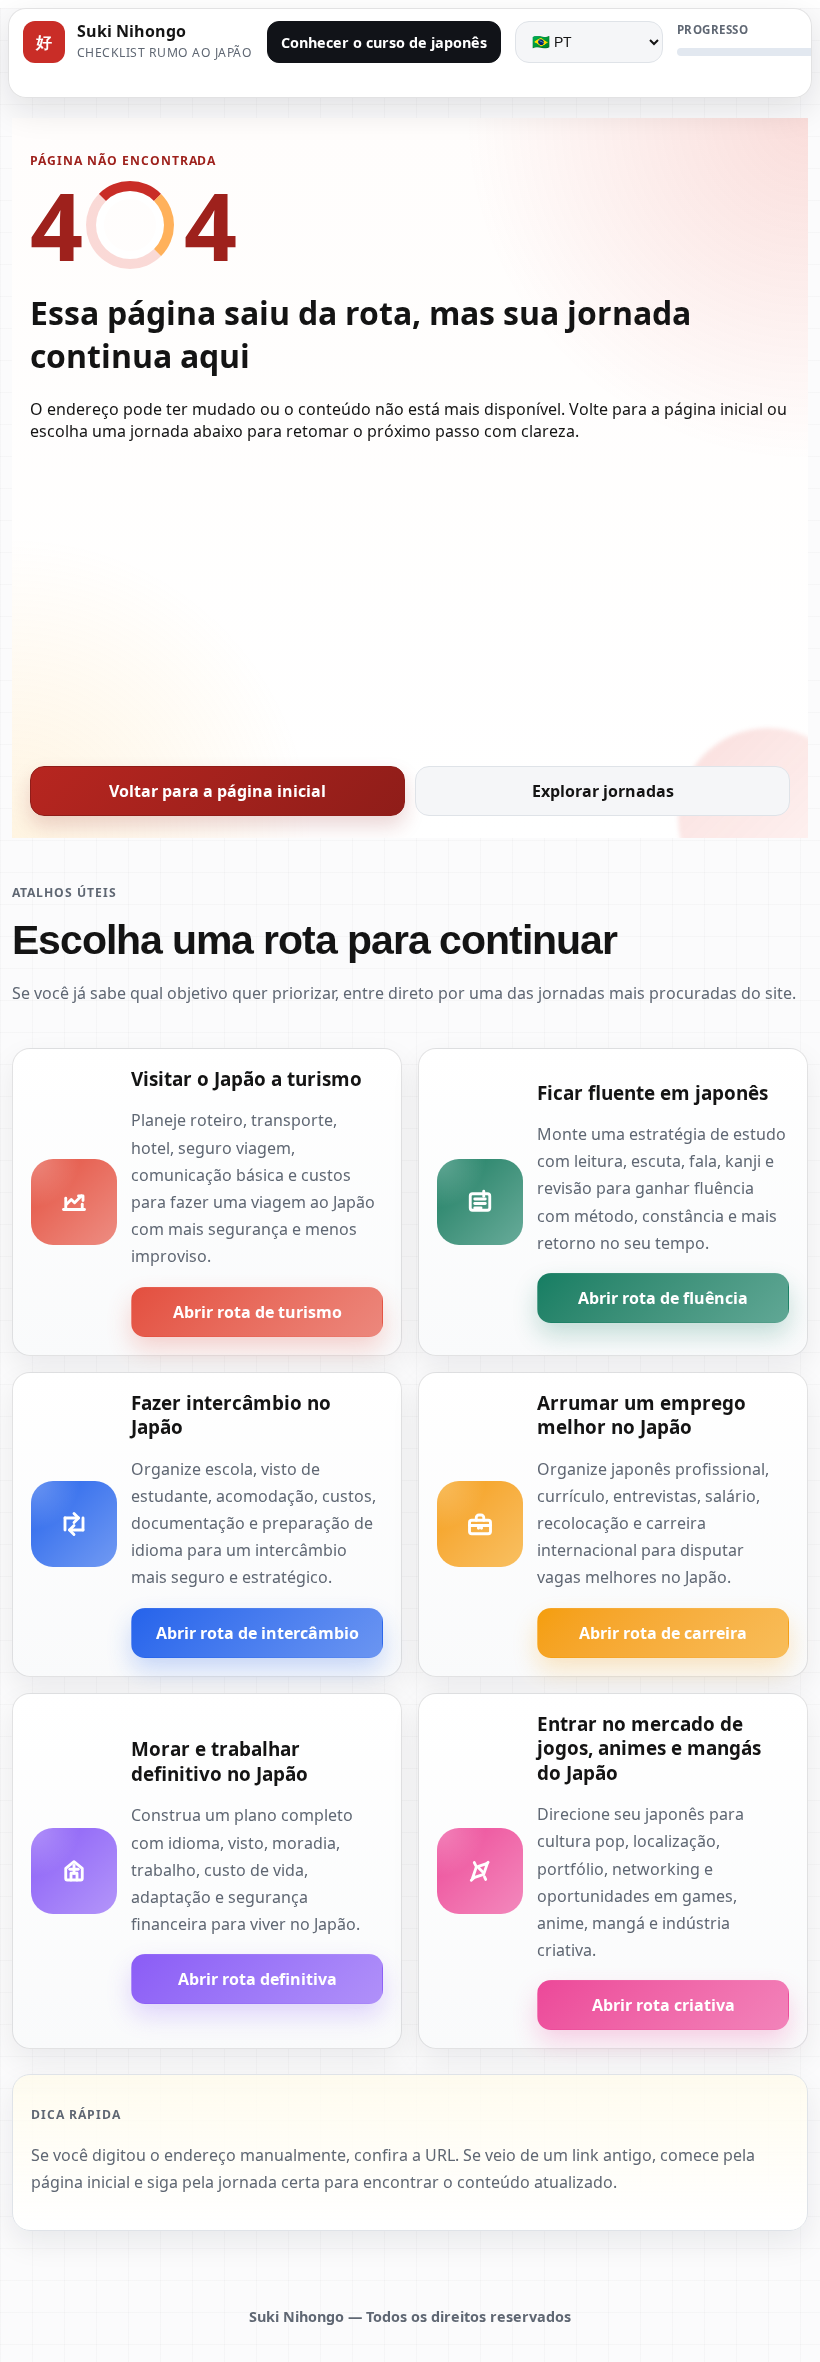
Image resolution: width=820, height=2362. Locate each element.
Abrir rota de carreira (663, 1633)
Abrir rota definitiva (257, 1979)
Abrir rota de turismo (257, 1312)
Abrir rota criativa (663, 2005)
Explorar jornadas (603, 791)
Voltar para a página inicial (217, 791)
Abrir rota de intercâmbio (257, 1633)
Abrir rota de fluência (663, 1298)
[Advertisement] (410, 598)
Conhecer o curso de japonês (384, 42)
